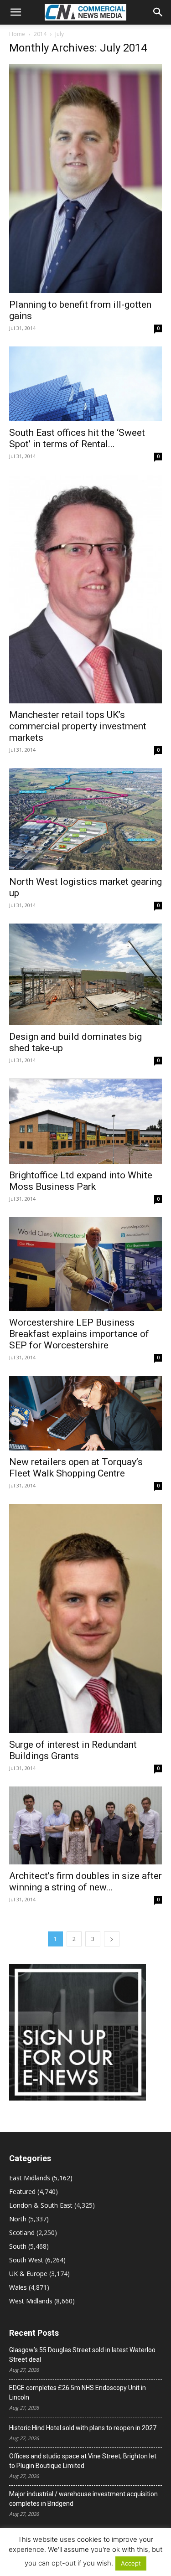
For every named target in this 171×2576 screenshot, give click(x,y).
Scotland (22, 2233)
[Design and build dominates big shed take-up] (85, 974)
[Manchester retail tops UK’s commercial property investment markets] (85, 589)
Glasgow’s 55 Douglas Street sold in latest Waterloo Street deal (82, 2355)
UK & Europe (28, 2274)
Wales (18, 2287)
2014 (40, 34)
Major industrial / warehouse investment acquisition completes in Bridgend (83, 2499)
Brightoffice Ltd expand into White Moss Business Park (81, 1181)
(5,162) (41, 2178)
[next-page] (112, 1939)
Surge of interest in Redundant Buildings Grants (73, 1750)
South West (26, 2260)
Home (17, 34)
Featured (22, 2191)
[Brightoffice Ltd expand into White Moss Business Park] (85, 1121)
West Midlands (31, 2301)
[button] (16, 12)
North (18, 2219)
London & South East (41, 2205)
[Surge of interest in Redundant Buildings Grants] (85, 1618)
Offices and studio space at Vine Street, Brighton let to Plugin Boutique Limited (83, 2461)
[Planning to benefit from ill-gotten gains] (85, 178)
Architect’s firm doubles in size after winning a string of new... (85, 1882)
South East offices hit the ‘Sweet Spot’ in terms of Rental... (77, 438)
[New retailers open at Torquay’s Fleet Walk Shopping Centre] (85, 1413)
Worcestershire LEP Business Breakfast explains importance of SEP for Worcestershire (79, 1334)
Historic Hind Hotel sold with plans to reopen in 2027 (83, 2428)
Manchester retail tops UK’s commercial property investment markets (78, 726)
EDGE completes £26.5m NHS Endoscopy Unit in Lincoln (78, 2393)
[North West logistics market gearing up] (85, 819)
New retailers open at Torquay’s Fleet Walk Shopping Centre (76, 1468)
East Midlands (30, 2178)
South (18, 2246)
